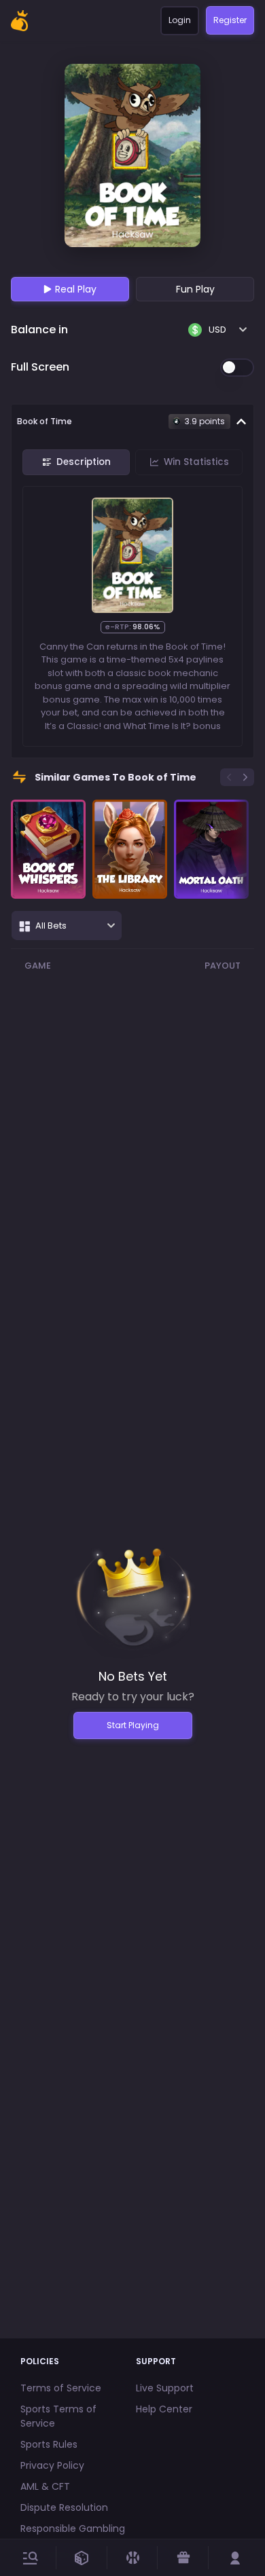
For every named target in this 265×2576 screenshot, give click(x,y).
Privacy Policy (52, 2465)
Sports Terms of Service (58, 2416)
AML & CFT (45, 2486)
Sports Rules (49, 2444)
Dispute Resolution (64, 2507)
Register (230, 20)
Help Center (164, 2409)
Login (180, 20)
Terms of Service (61, 2388)
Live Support (165, 2388)
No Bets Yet (133, 1676)
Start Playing (133, 1725)
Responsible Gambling (73, 2528)
